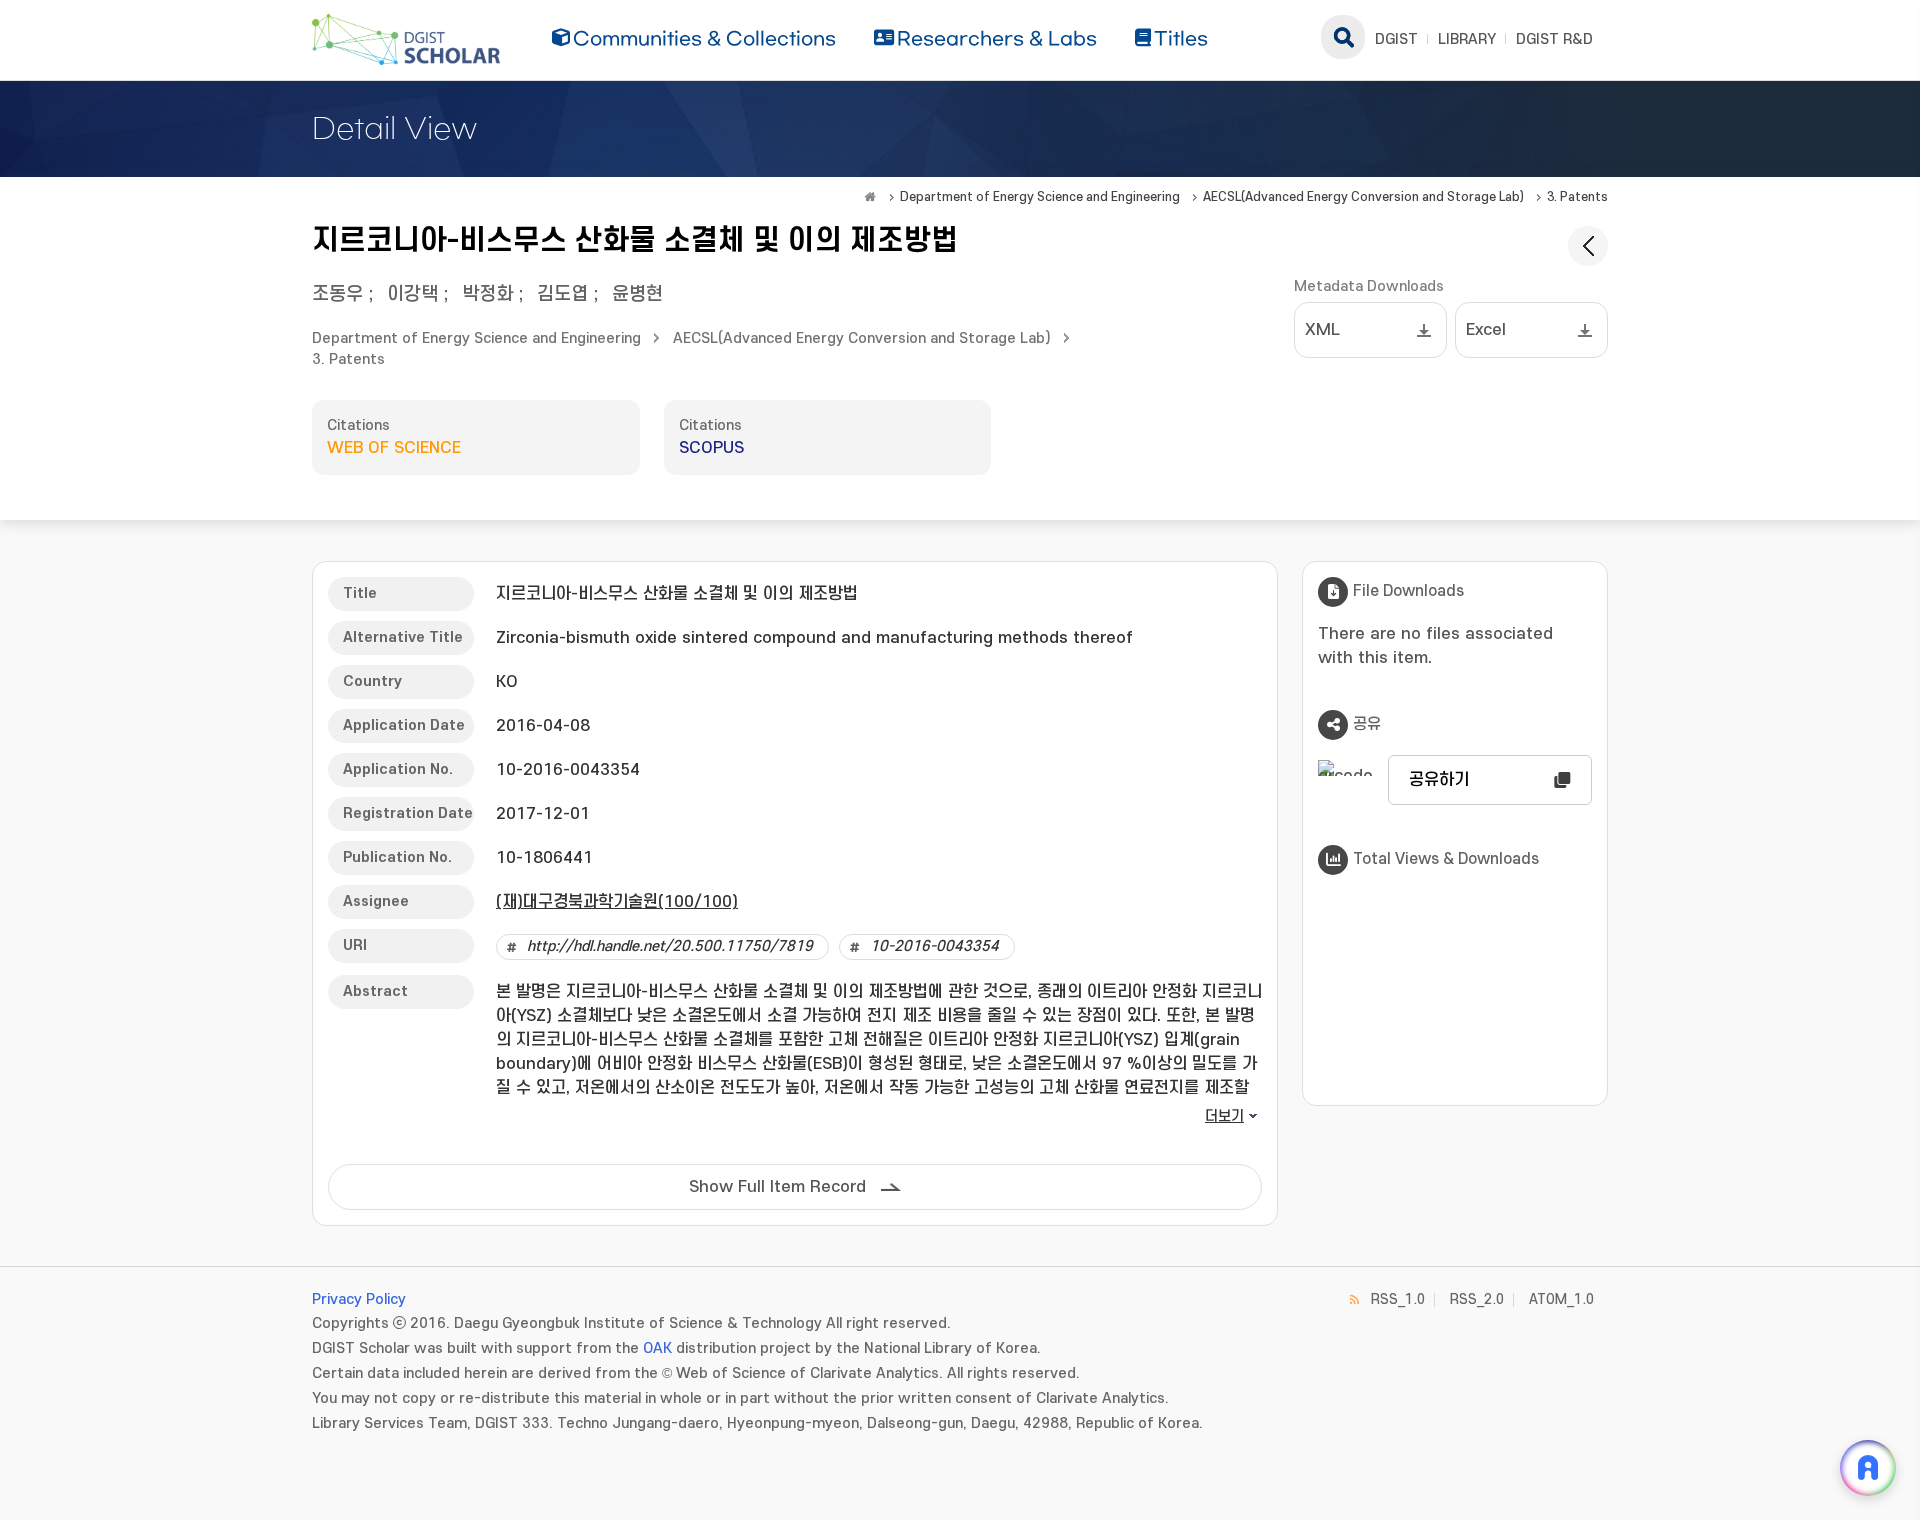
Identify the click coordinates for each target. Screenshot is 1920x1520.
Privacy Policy (359, 1299)
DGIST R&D (1554, 39)
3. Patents (1577, 197)
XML (1322, 330)
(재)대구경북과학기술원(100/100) (617, 902)
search (1343, 37)
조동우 (337, 294)
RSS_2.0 (1477, 1299)
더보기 (1224, 1116)
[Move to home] (870, 197)
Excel (1486, 330)
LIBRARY (1467, 39)
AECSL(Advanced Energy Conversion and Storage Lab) (1363, 197)
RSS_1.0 (1398, 1299)
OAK (657, 1348)
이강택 (412, 294)
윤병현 (637, 294)
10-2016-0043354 (934, 946)
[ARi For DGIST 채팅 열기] (1868, 1468)
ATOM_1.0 (1561, 1299)
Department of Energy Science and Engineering (1040, 197)
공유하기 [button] (1439, 780)
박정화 (487, 294)
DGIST (1396, 39)
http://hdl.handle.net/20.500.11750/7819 (670, 946)
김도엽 (562, 294)
